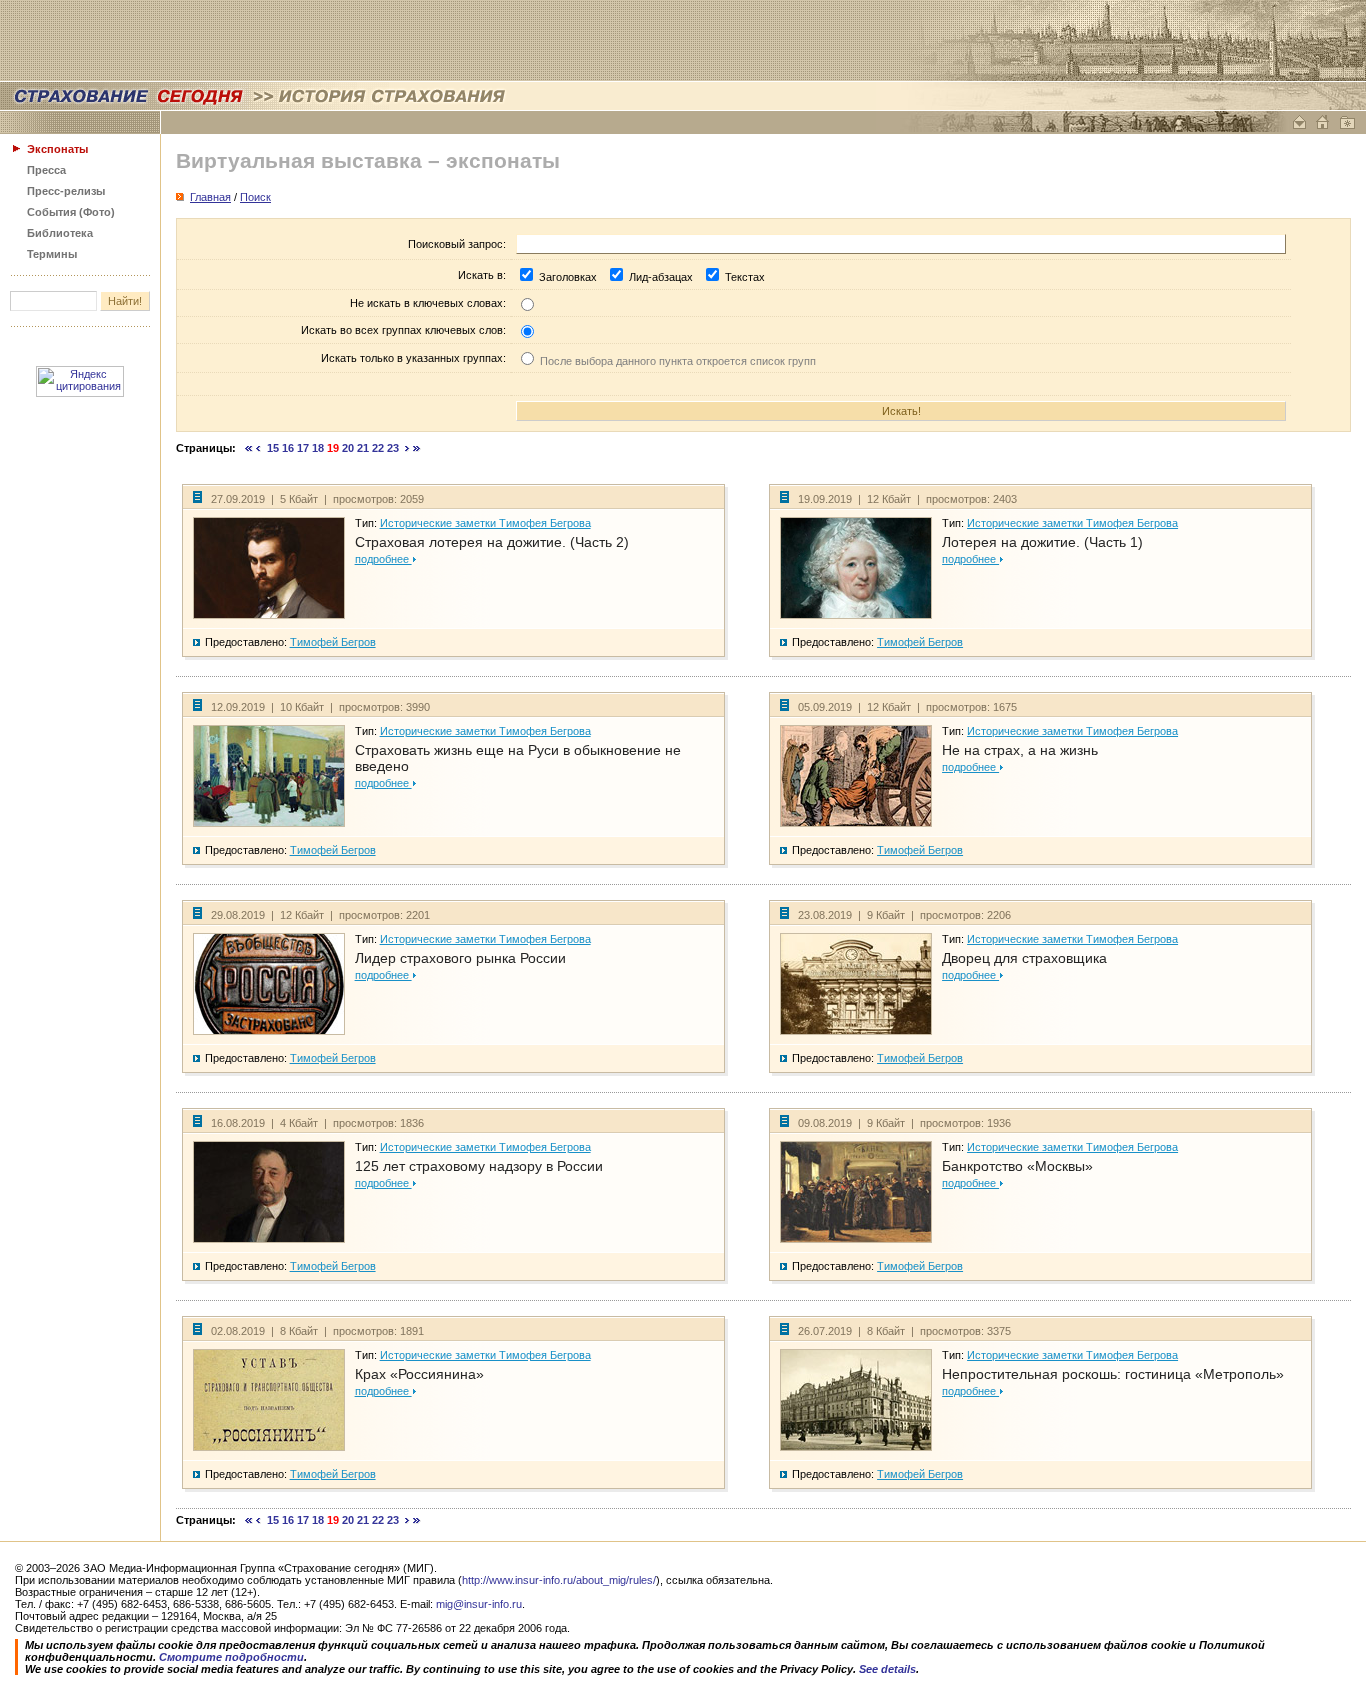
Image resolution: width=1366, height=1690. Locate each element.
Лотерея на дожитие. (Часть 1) (1042, 542)
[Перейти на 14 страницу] (258, 448)
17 (303, 448)
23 (393, 448)
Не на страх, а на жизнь (1020, 750)
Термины (52, 254)
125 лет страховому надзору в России (479, 1166)
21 (363, 448)
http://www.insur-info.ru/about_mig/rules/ (559, 1580)
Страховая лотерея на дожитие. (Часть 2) (492, 542)
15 (273, 448)
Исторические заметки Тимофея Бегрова (485, 523)
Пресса (46, 170)
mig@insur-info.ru (479, 1604)
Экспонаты (57, 149)
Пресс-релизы (66, 191)
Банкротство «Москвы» (1017, 1166)
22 (378, 448)
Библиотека (60, 233)
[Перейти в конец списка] (417, 448)
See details (887, 1669)
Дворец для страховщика (1024, 958)
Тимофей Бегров (333, 642)
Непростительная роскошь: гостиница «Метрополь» (1113, 1374)
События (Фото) (71, 212)
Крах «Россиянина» (419, 1374)
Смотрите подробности (231, 1657)
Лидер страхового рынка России (460, 958)
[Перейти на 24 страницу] (407, 448)
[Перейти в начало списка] (249, 448)
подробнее (383, 559)
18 (318, 448)
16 (288, 448)
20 (348, 448)
